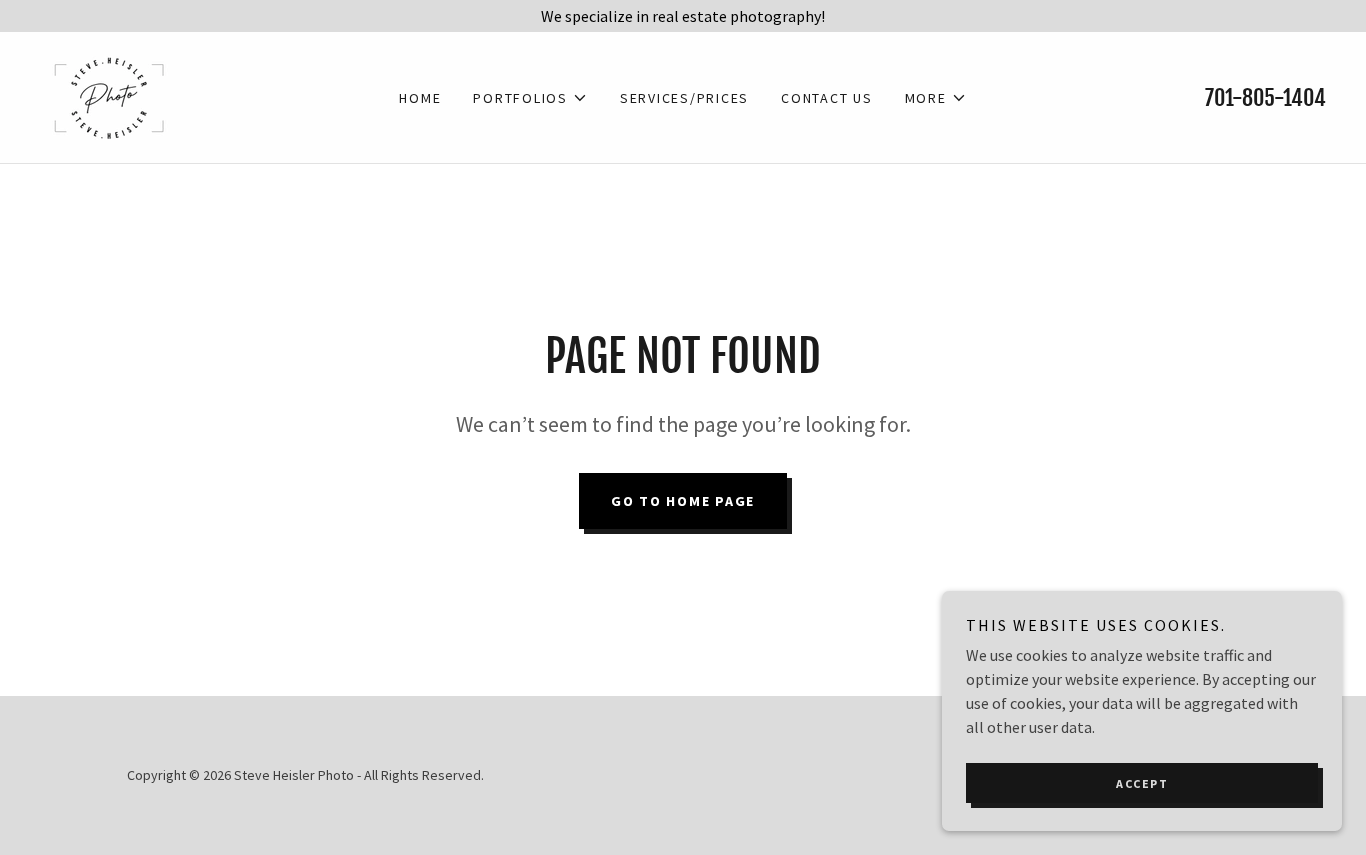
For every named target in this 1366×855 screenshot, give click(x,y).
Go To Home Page (683, 501)
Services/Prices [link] (684, 98)
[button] (530, 98)
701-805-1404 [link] (1265, 97)
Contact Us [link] (827, 98)
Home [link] (420, 98)
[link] (108, 95)
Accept (1142, 783)
